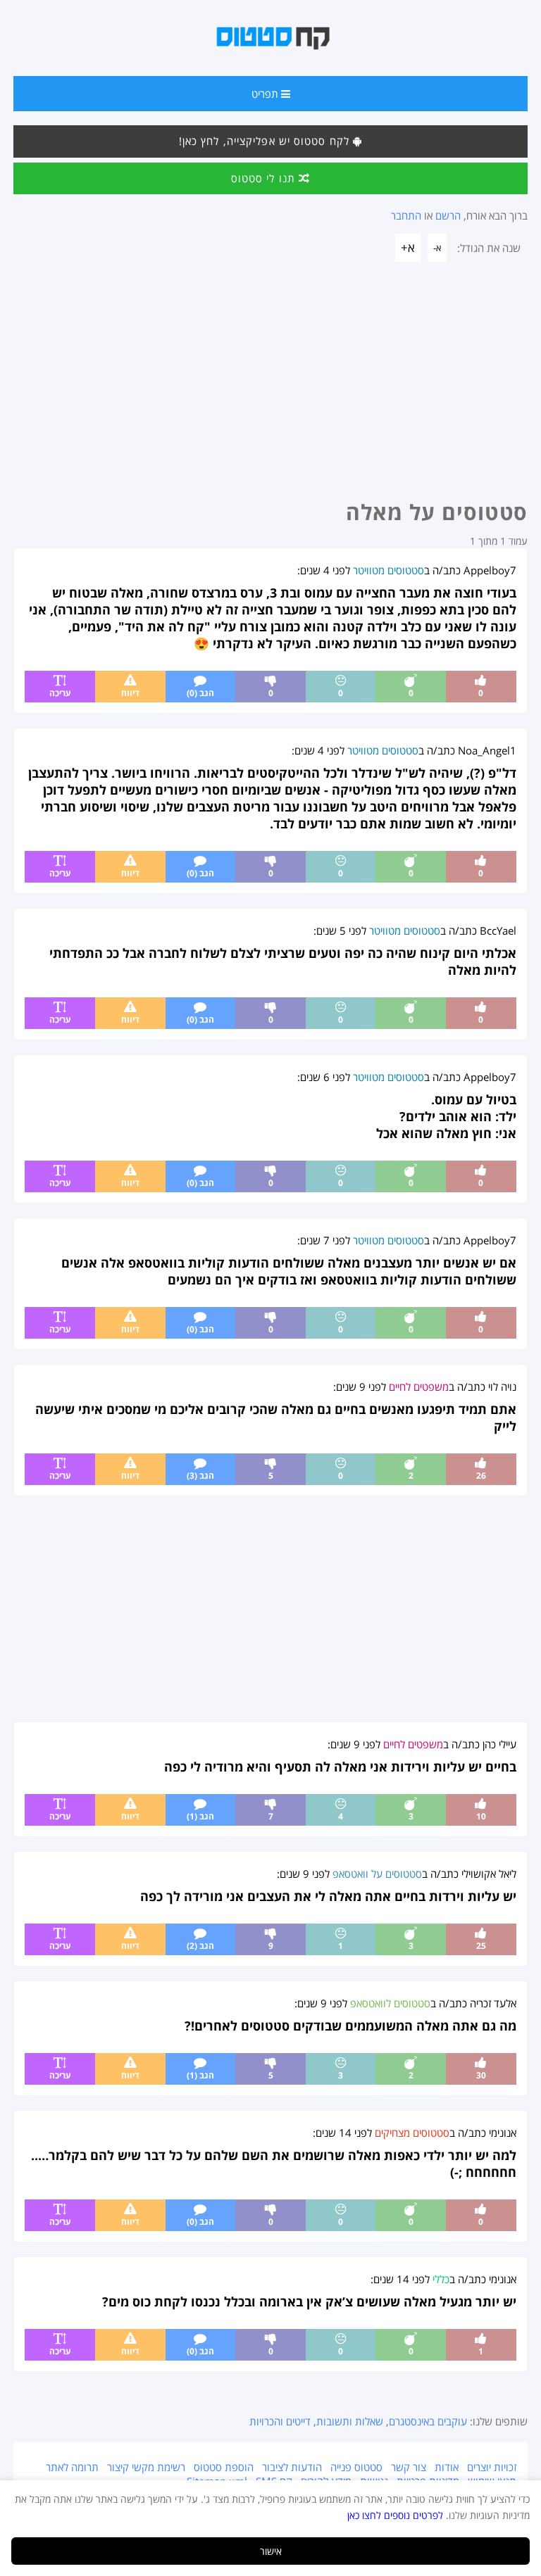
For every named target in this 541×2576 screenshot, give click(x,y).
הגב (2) (200, 1946)
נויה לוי (502, 1387)
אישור (271, 2551)
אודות (447, 2467)
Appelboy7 (490, 570)
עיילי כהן (499, 1744)
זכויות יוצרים (492, 2467)
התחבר (406, 215)
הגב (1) (200, 1816)
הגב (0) (200, 693)
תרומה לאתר (72, 2467)
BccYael (498, 930)
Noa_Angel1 (487, 750)
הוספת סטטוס (224, 2467)
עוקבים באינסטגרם (428, 2421)
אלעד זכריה (493, 2003)
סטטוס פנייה (356, 2467)
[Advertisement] (270, 385)
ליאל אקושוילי (489, 1874)
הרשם (448, 215)
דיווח (130, 693)
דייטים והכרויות (280, 2421)
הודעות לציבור (292, 2467)
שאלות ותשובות (350, 2421)
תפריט (266, 94)
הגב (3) (200, 1476)
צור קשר (409, 2467)
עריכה (60, 693)
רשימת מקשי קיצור (146, 2467)
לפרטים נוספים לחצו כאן (395, 2515)
